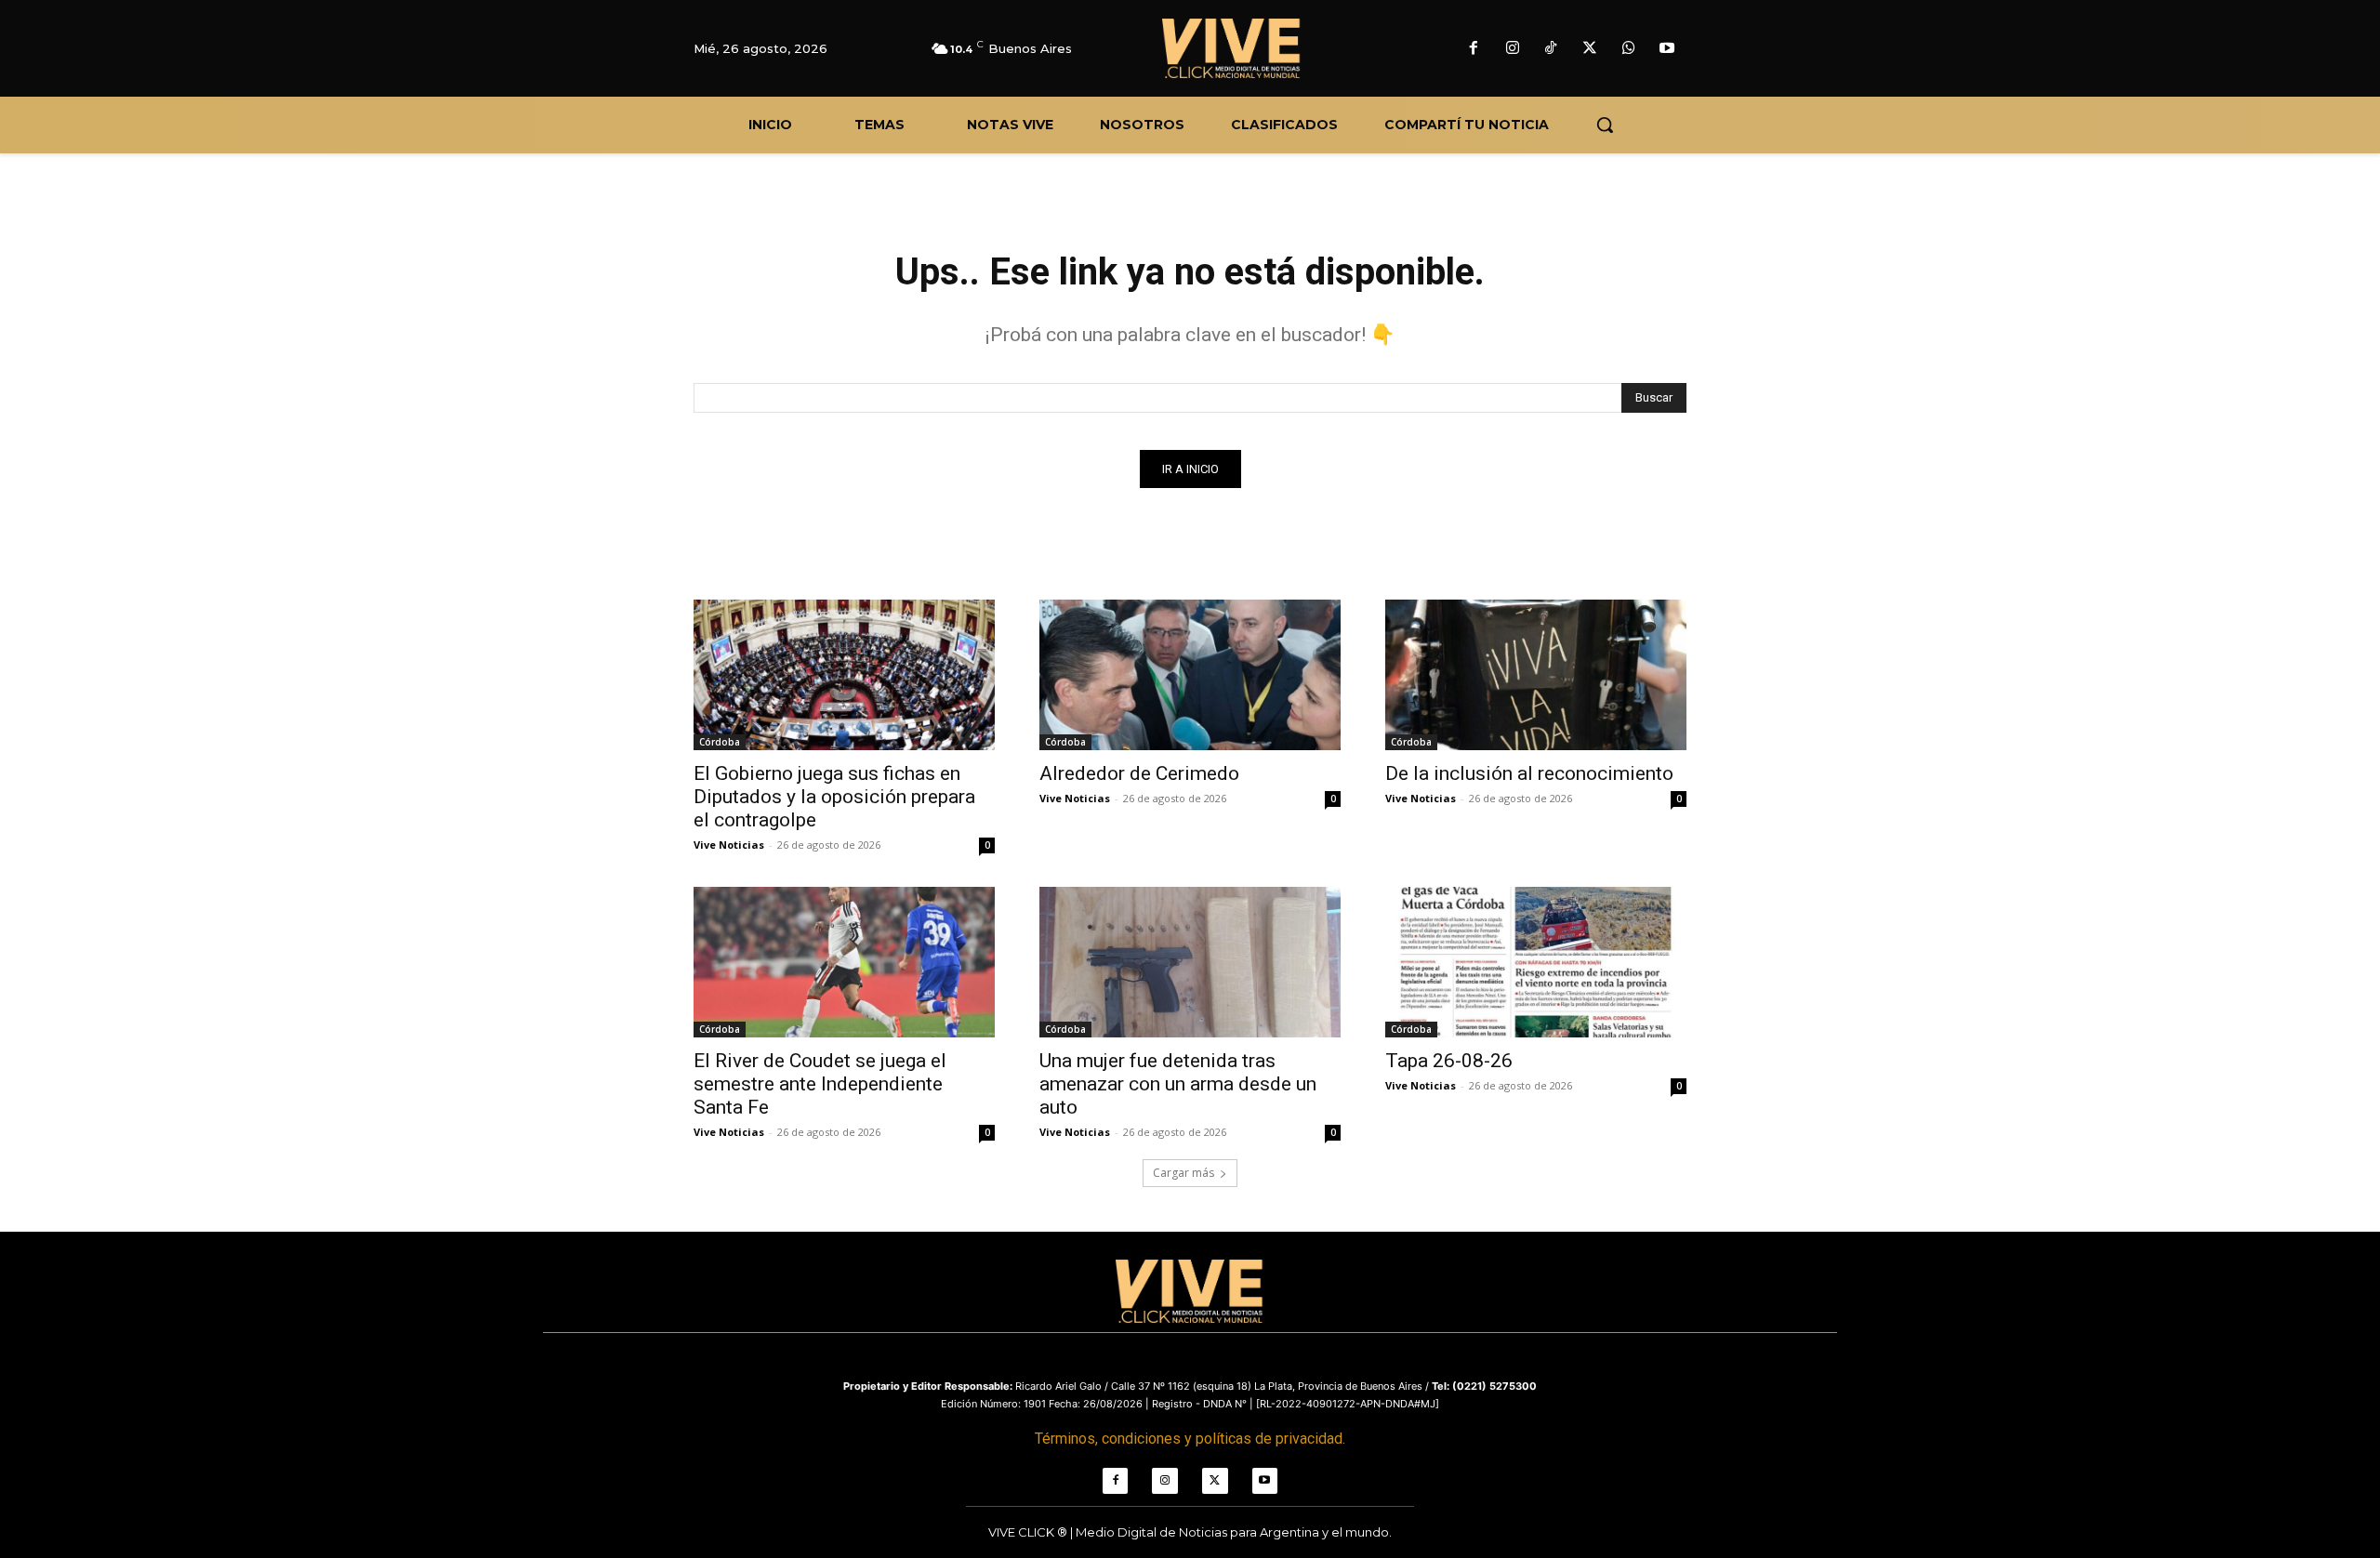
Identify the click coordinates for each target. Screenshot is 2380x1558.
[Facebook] (1474, 49)
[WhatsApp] (1629, 49)
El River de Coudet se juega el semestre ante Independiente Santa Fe (820, 1084)
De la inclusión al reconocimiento (1529, 773)
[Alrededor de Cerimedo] (1190, 675)
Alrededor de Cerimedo (1139, 773)
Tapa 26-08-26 (1449, 1061)
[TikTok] (1552, 49)
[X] (1590, 49)
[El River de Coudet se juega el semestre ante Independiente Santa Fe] (844, 962)
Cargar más (1183, 1173)
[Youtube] (1667, 49)
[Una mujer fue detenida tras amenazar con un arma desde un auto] (1190, 962)
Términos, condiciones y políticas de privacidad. (1190, 1439)
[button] (1605, 125)
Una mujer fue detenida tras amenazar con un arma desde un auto (1178, 1084)
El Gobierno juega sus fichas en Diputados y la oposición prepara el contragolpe (834, 797)
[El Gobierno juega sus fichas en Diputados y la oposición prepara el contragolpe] (844, 675)
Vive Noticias (729, 845)
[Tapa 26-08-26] (1536, 962)
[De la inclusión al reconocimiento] (1536, 675)
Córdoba (720, 742)
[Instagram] (1513, 49)
